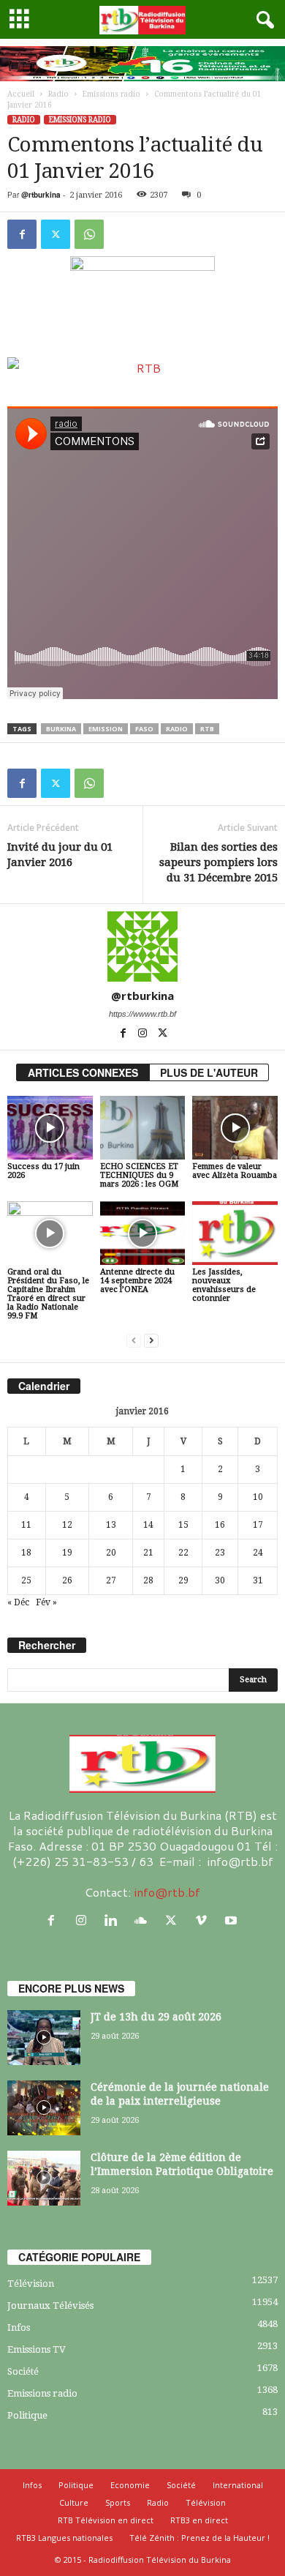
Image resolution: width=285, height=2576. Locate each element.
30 (220, 1580)
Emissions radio (111, 94)
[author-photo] (142, 947)
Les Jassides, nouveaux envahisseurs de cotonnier (224, 1285)
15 (183, 1525)
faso (144, 729)
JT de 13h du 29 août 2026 (156, 2017)
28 (148, 1580)
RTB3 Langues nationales (64, 2538)
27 (111, 1580)
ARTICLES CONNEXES (83, 1072)
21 (148, 1553)
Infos (19, 2327)
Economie (130, 2485)
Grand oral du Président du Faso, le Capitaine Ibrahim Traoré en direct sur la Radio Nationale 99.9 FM (48, 1294)
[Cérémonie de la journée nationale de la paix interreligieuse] (44, 2108)
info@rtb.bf (167, 1892)
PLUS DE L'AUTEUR (209, 1072)
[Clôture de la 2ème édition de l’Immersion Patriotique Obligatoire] (44, 2178)
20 (111, 1553)
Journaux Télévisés (50, 2306)
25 (26, 1580)
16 (220, 1525)
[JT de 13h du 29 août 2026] (44, 2038)
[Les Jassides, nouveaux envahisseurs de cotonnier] (235, 1233)
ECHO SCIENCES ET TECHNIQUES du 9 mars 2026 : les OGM (139, 1175)
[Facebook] (22, 234)
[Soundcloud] (144, 1920)
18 (26, 1553)
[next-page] (151, 1341)
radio (177, 729)
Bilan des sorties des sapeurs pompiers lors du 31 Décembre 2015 (218, 862)
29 (183, 1580)
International (238, 2485)
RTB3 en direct (199, 2520)
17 (258, 1525)
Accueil (21, 94)
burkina (61, 729)
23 (220, 1553)
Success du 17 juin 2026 (43, 1171)
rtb (207, 729)
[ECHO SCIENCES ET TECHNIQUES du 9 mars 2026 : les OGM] (143, 1128)
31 (258, 1580)
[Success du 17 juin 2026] (50, 1128)
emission (106, 729)
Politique (27, 2415)
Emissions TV (37, 2349)
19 (67, 1553)
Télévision (31, 2284)
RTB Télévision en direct (106, 2520)
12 (67, 1525)
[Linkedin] (114, 1920)
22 (183, 1553)
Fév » (46, 1602)
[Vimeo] (204, 1920)
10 (258, 1497)
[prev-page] (134, 1341)
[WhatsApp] (89, 234)
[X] (56, 234)
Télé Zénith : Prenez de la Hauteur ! (199, 2538)
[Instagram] (144, 1034)
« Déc (18, 1602)
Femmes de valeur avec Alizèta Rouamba (235, 1171)
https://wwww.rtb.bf (142, 1014)
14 (148, 1525)
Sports (118, 2502)
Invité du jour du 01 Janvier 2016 (60, 855)
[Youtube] (233, 1920)
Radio (58, 94)
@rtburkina (41, 195)
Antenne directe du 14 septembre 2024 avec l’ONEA (137, 1281)
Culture (74, 2502)
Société (23, 2371)
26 (67, 1580)
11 (26, 1525)
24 (258, 1553)
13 (111, 1525)
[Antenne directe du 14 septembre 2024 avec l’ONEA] (143, 1233)
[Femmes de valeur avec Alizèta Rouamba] (235, 1128)
